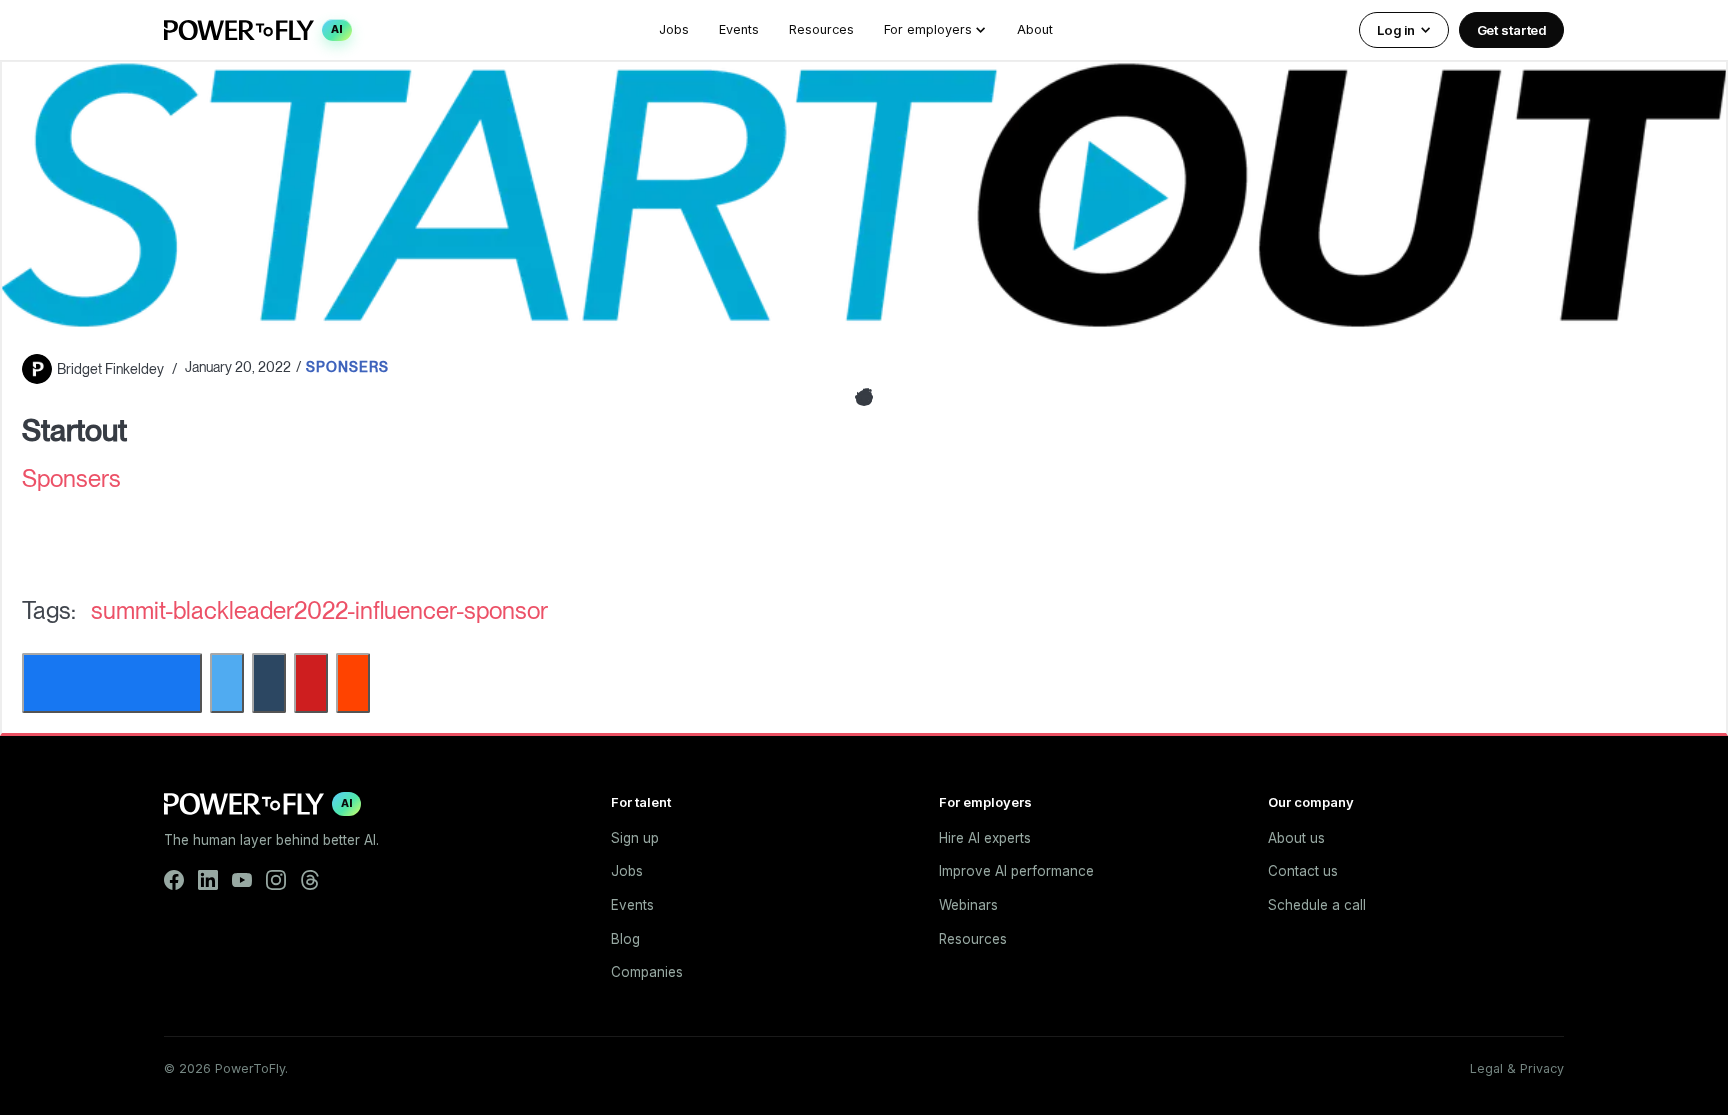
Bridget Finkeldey (110, 369)
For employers (928, 29)
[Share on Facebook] (112, 683)
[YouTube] (242, 880)
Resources (821, 29)
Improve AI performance (1016, 871)
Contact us (1303, 871)
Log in (1395, 30)
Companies (647, 972)
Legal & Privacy (1517, 1068)
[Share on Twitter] (227, 683)
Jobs (674, 29)
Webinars (968, 905)
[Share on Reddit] (353, 683)
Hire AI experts (985, 838)
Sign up (635, 838)
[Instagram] (276, 880)
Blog (625, 939)
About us (1296, 838)
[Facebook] (174, 880)
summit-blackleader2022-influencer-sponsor (319, 611)
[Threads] (310, 880)
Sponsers (347, 367)
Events (739, 29)
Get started (1512, 30)
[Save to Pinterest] (311, 683)
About (1035, 29)
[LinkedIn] (208, 880)
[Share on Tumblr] (269, 683)
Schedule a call (1317, 905)
